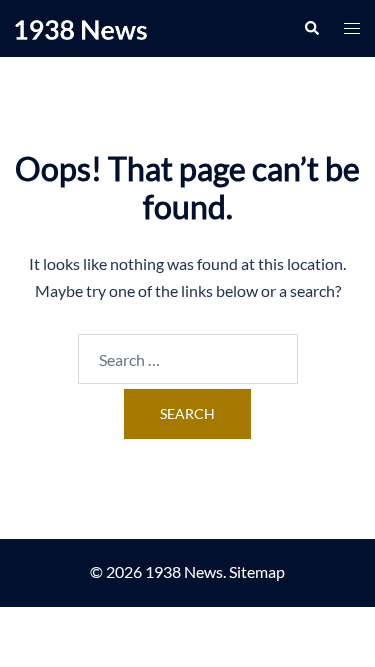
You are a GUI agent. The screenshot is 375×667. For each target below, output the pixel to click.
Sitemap (257, 571)
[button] (311, 28)
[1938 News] (81, 27)
